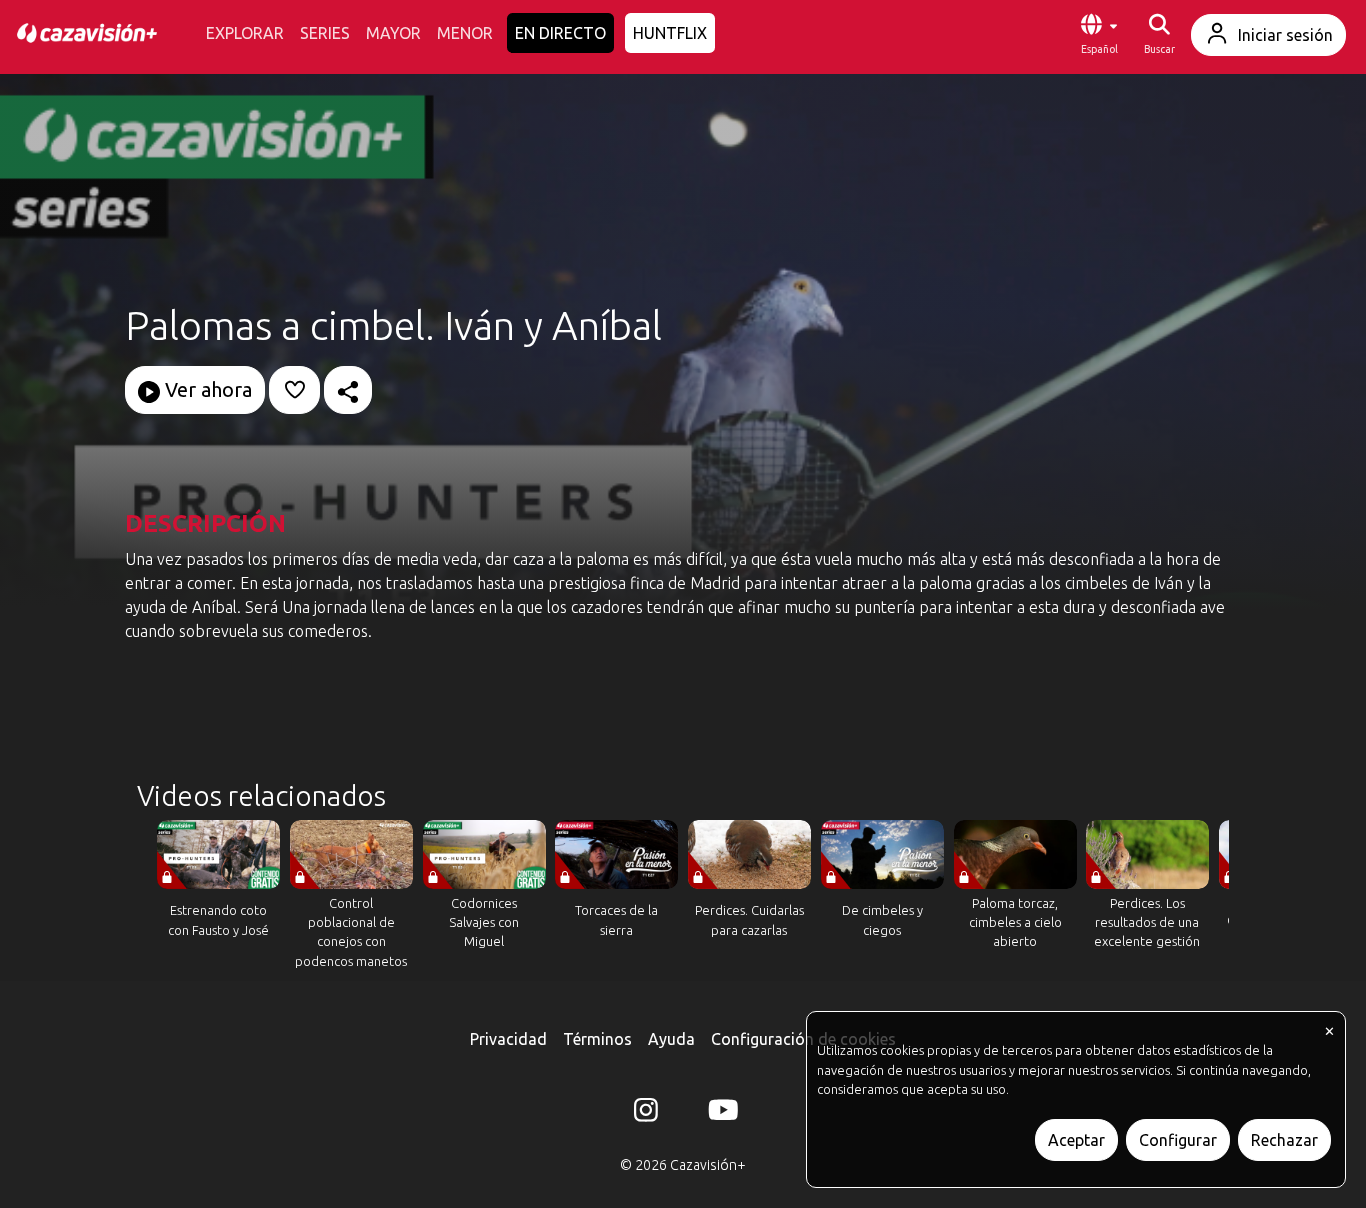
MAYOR (393, 33)
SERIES (325, 33)
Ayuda (671, 1039)
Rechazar (1284, 1140)
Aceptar (1076, 1140)
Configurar (1178, 1140)
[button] (1099, 35)
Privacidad (508, 1039)
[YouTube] (720, 1114)
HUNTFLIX (670, 33)
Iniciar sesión (1285, 35)
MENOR (465, 33)
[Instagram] (646, 1114)
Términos (597, 1039)
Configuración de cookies (803, 1039)
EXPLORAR (245, 33)
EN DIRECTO (560, 33)
